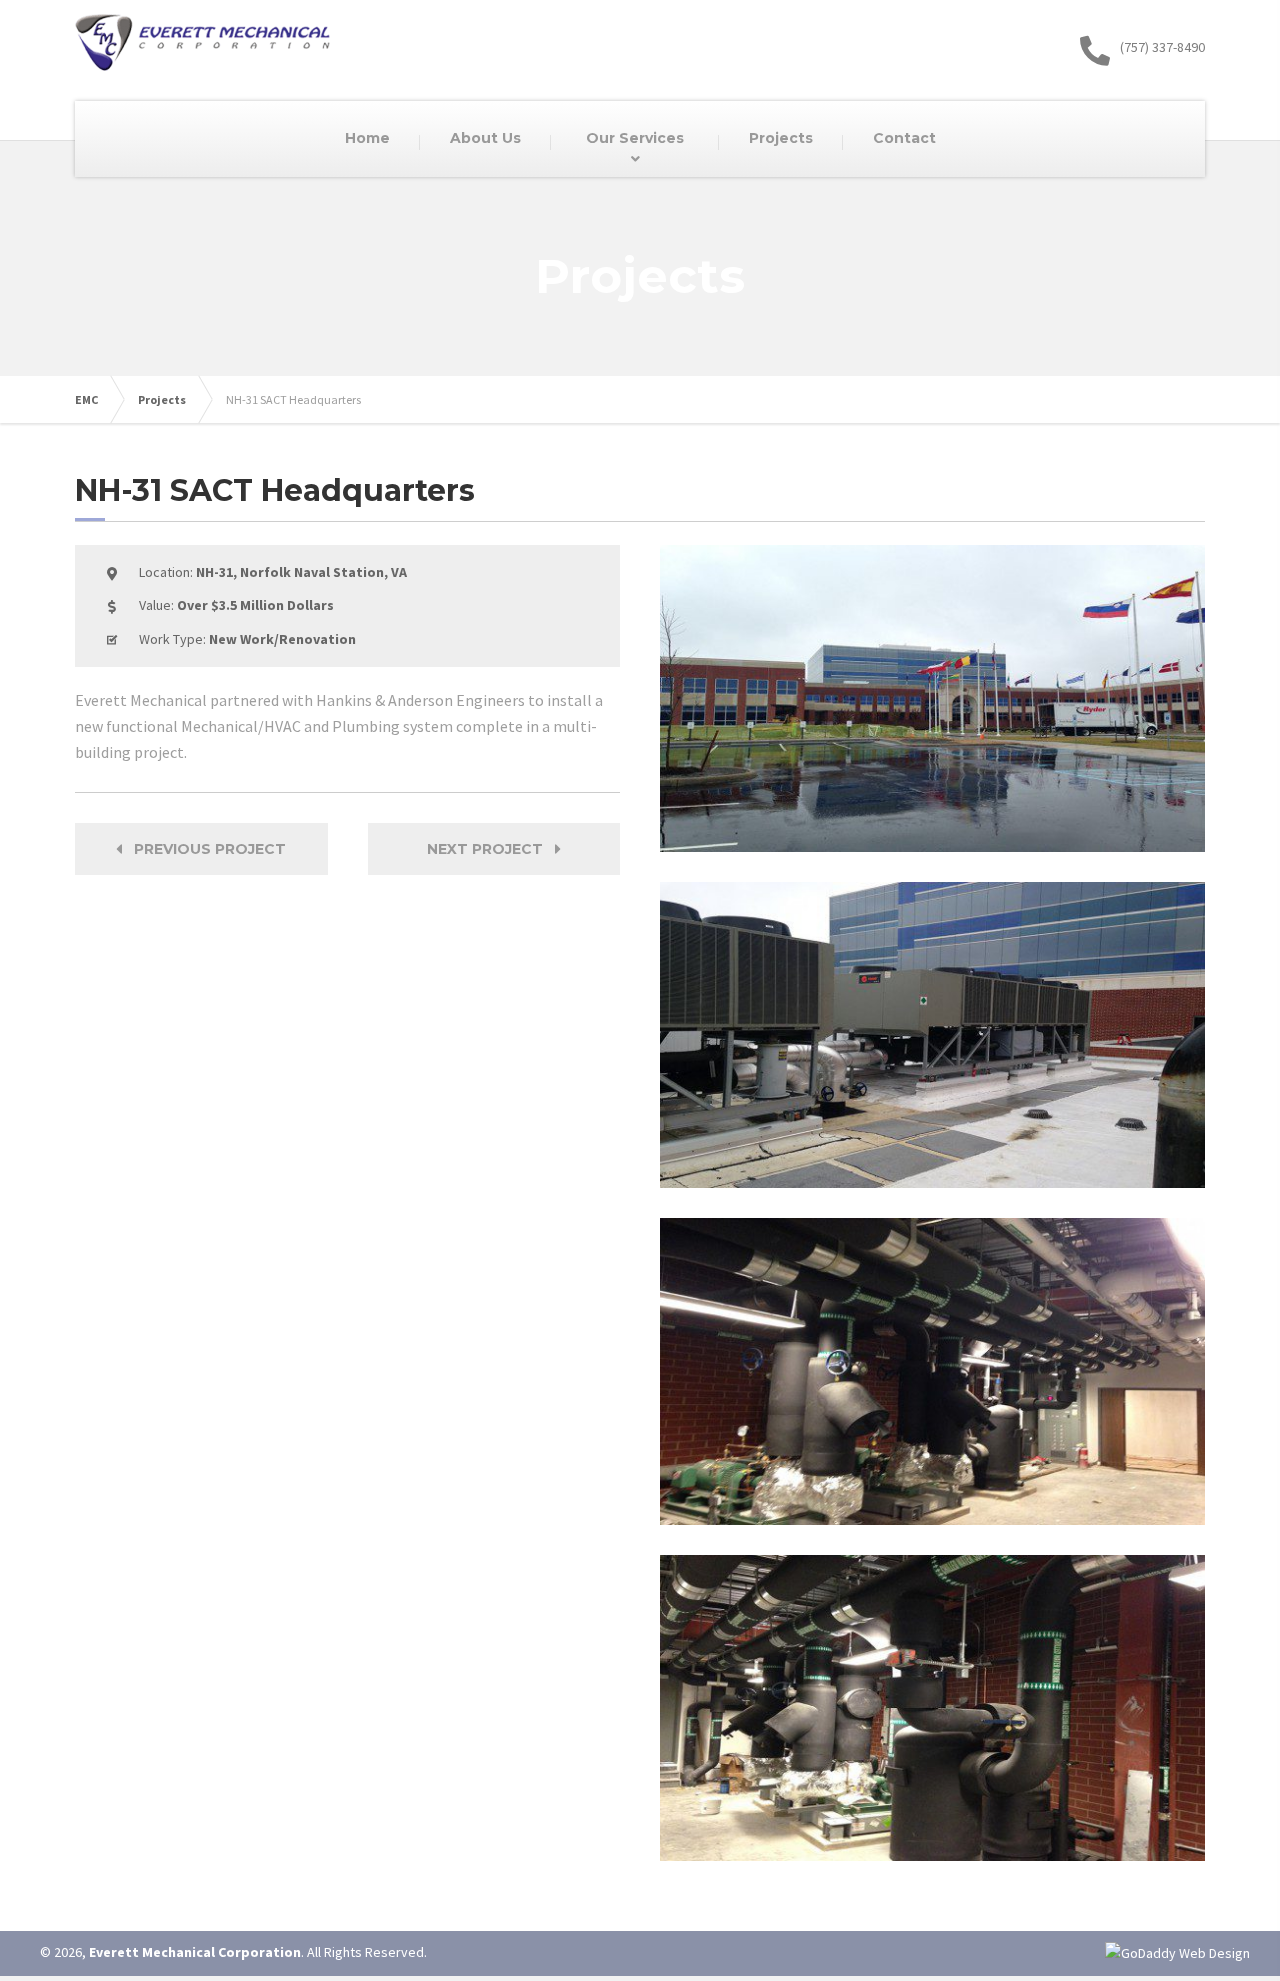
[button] (201, 849)
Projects (162, 399)
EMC (86, 399)
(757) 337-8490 (1162, 47)
